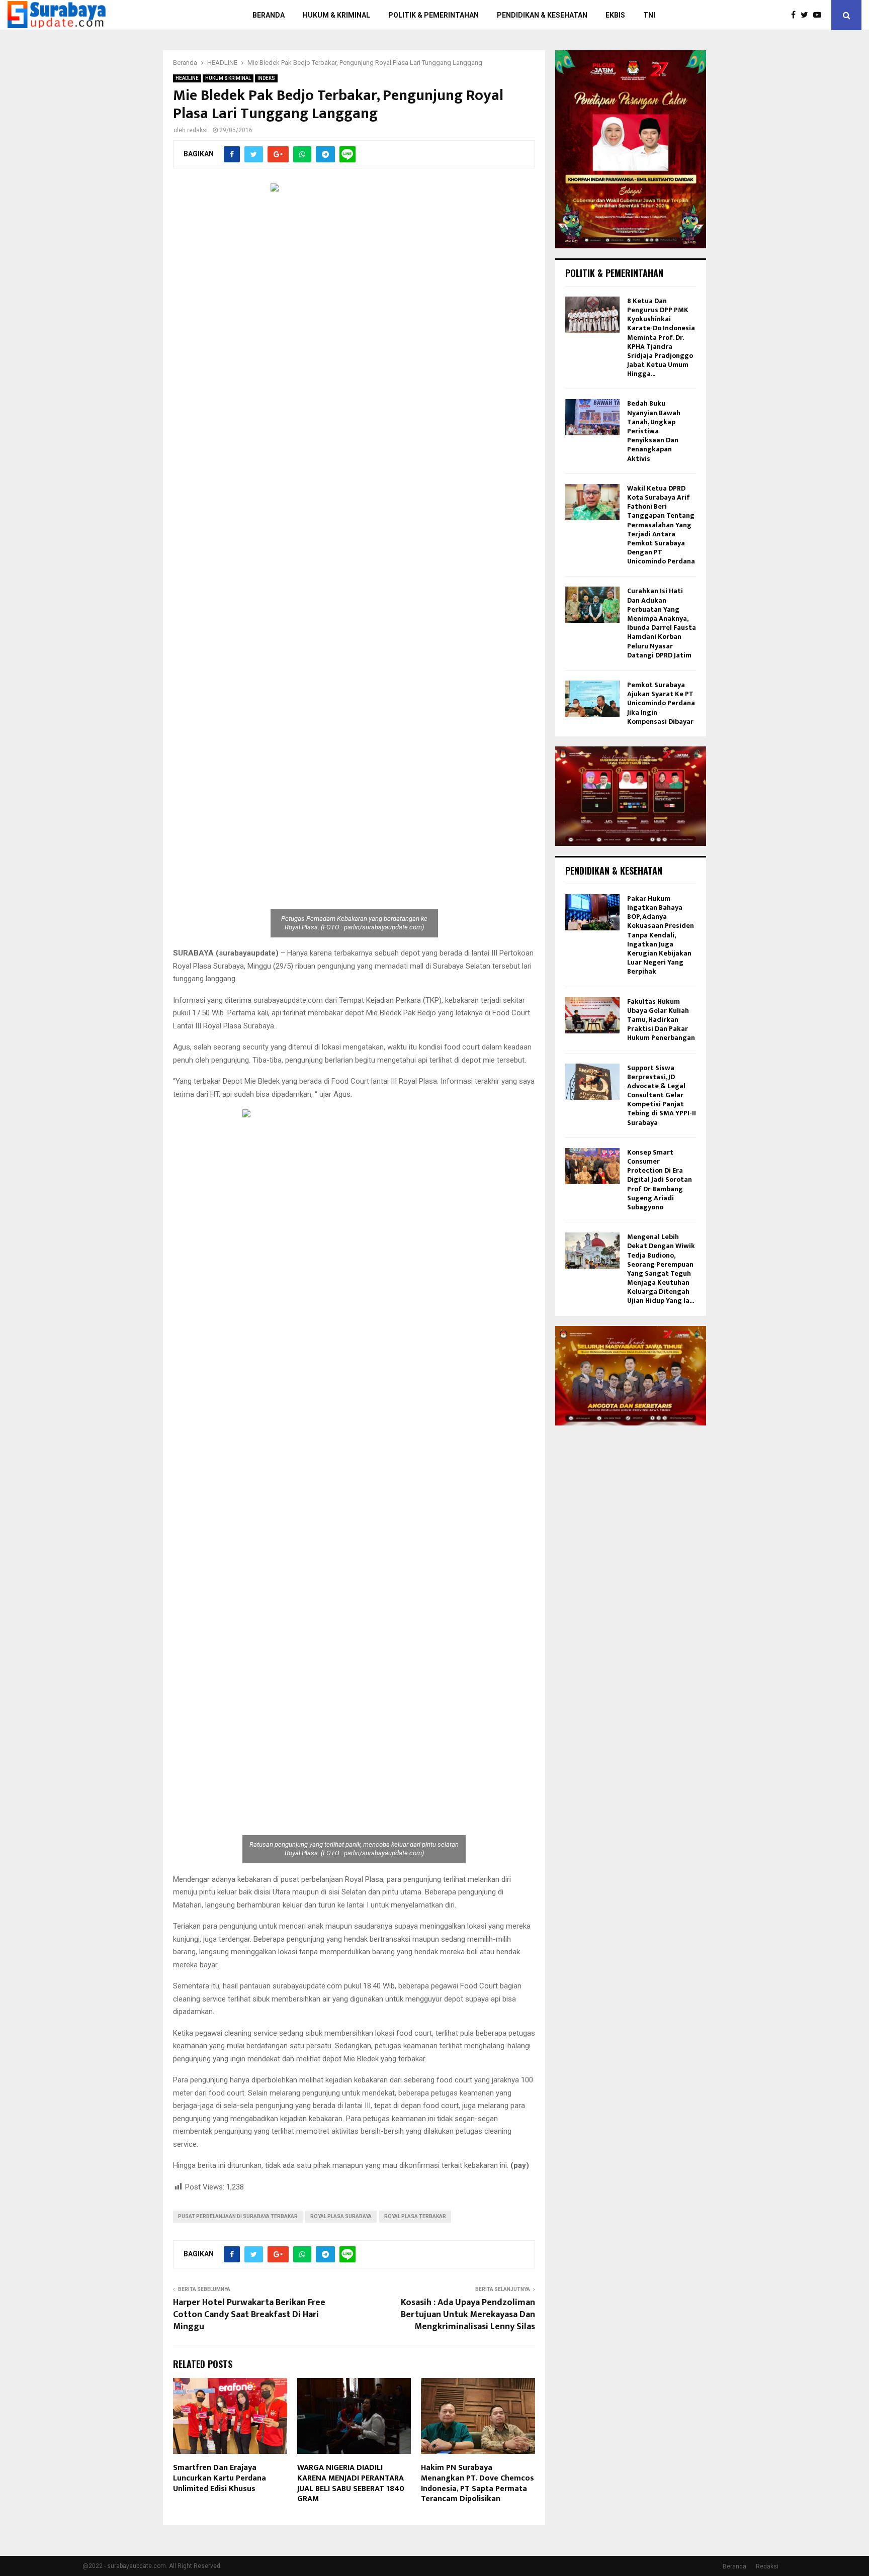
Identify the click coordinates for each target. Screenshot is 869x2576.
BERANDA (269, 15)
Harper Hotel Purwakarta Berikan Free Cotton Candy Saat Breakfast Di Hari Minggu (249, 2315)
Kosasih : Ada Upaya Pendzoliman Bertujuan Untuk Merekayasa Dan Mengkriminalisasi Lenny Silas (468, 2315)
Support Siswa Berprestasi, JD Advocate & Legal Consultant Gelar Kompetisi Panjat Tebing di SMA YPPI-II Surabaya (662, 1095)
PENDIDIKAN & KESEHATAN (542, 15)
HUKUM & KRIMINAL (336, 15)
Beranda (734, 2566)
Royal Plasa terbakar (415, 2216)
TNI (649, 15)
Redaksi (767, 2566)
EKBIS (615, 15)
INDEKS (266, 78)
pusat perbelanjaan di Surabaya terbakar (238, 2216)
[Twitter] (807, 15)
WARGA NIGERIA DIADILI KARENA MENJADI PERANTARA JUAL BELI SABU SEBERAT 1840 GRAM (351, 2483)
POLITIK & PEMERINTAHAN (433, 15)
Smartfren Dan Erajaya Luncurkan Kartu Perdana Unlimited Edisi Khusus (220, 2478)
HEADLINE (187, 78)
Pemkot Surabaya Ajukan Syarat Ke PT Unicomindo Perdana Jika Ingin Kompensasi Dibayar (661, 703)
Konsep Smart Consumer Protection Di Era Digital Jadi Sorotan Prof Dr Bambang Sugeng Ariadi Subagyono (660, 1180)
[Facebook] (796, 15)
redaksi (197, 130)
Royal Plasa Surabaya (341, 2216)
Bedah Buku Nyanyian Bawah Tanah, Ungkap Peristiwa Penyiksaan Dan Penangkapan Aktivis (654, 431)
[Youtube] (820, 15)
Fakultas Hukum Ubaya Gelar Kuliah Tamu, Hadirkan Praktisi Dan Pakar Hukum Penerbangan (661, 1020)
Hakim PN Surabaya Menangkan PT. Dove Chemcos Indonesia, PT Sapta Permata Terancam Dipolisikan (477, 2483)
